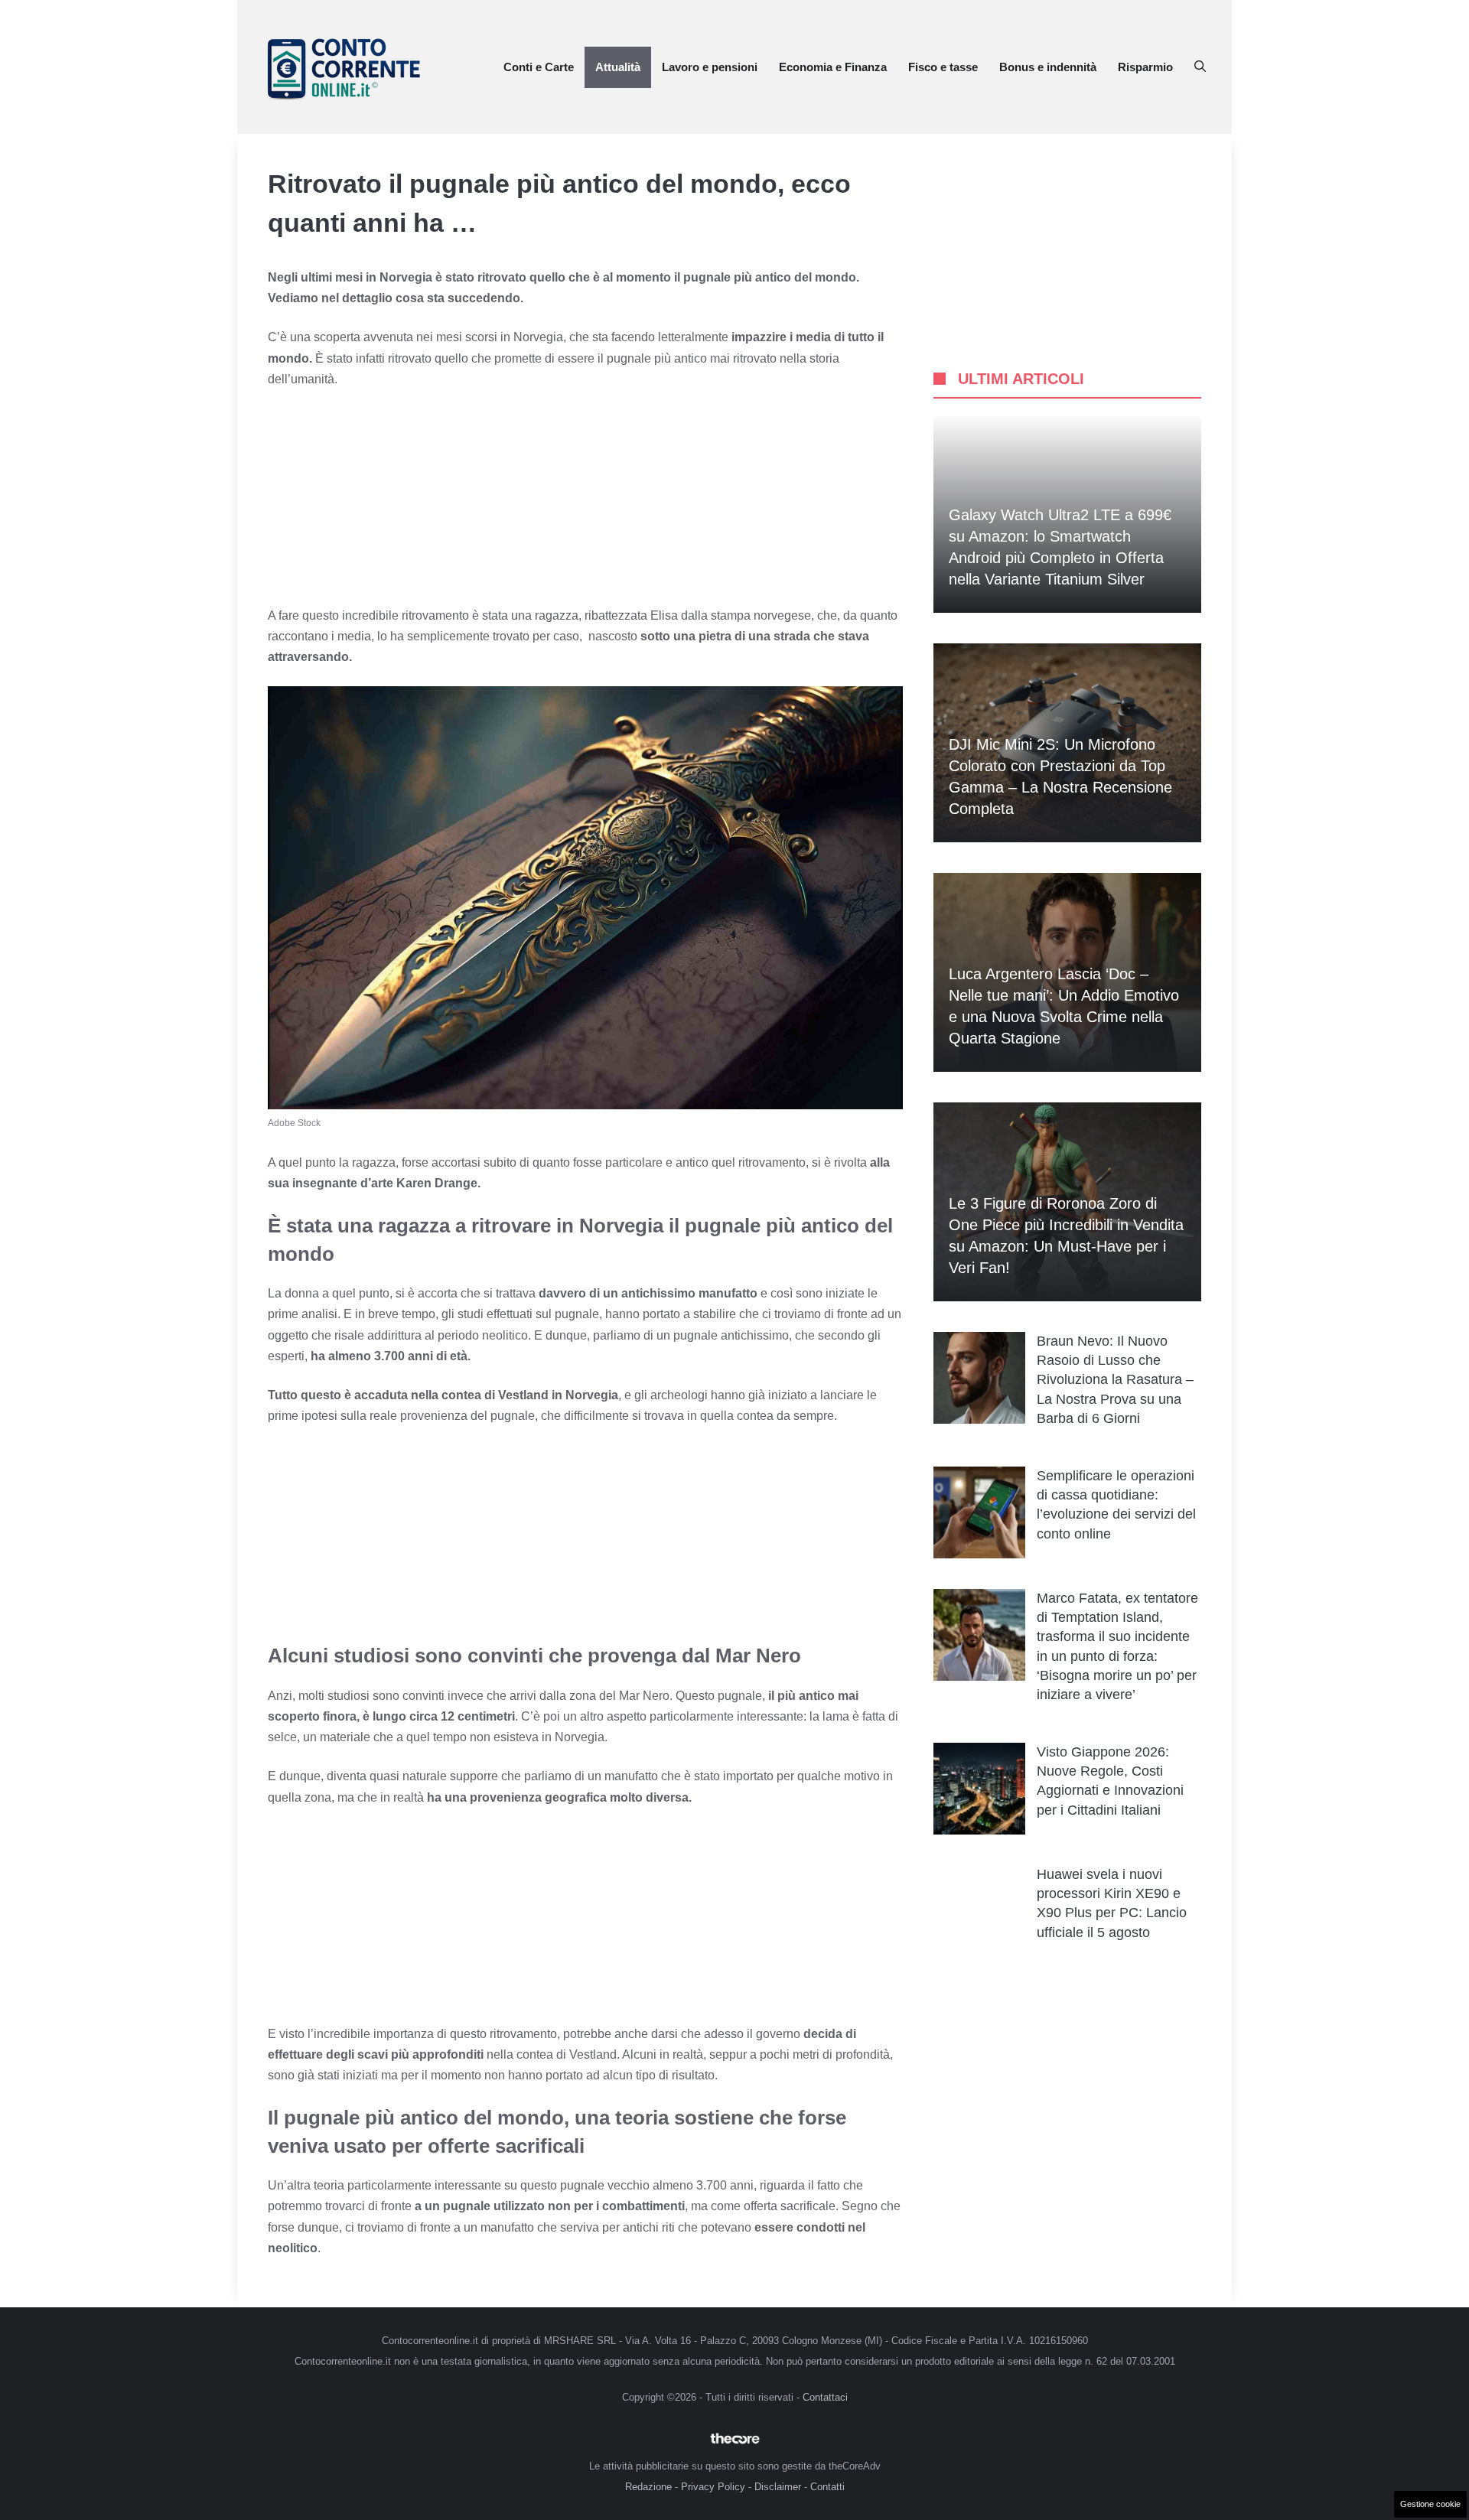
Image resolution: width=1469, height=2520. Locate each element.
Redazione (648, 2487)
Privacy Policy (713, 2487)
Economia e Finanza (833, 67)
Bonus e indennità (1048, 67)
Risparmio (1145, 67)
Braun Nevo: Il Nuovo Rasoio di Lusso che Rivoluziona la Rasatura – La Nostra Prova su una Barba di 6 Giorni (1115, 1380)
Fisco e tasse (943, 67)
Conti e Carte (539, 67)
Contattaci (825, 2397)
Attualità (618, 67)
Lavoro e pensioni (710, 67)
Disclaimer (778, 2487)
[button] (1200, 67)
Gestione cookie (1430, 2504)
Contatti (827, 2487)
